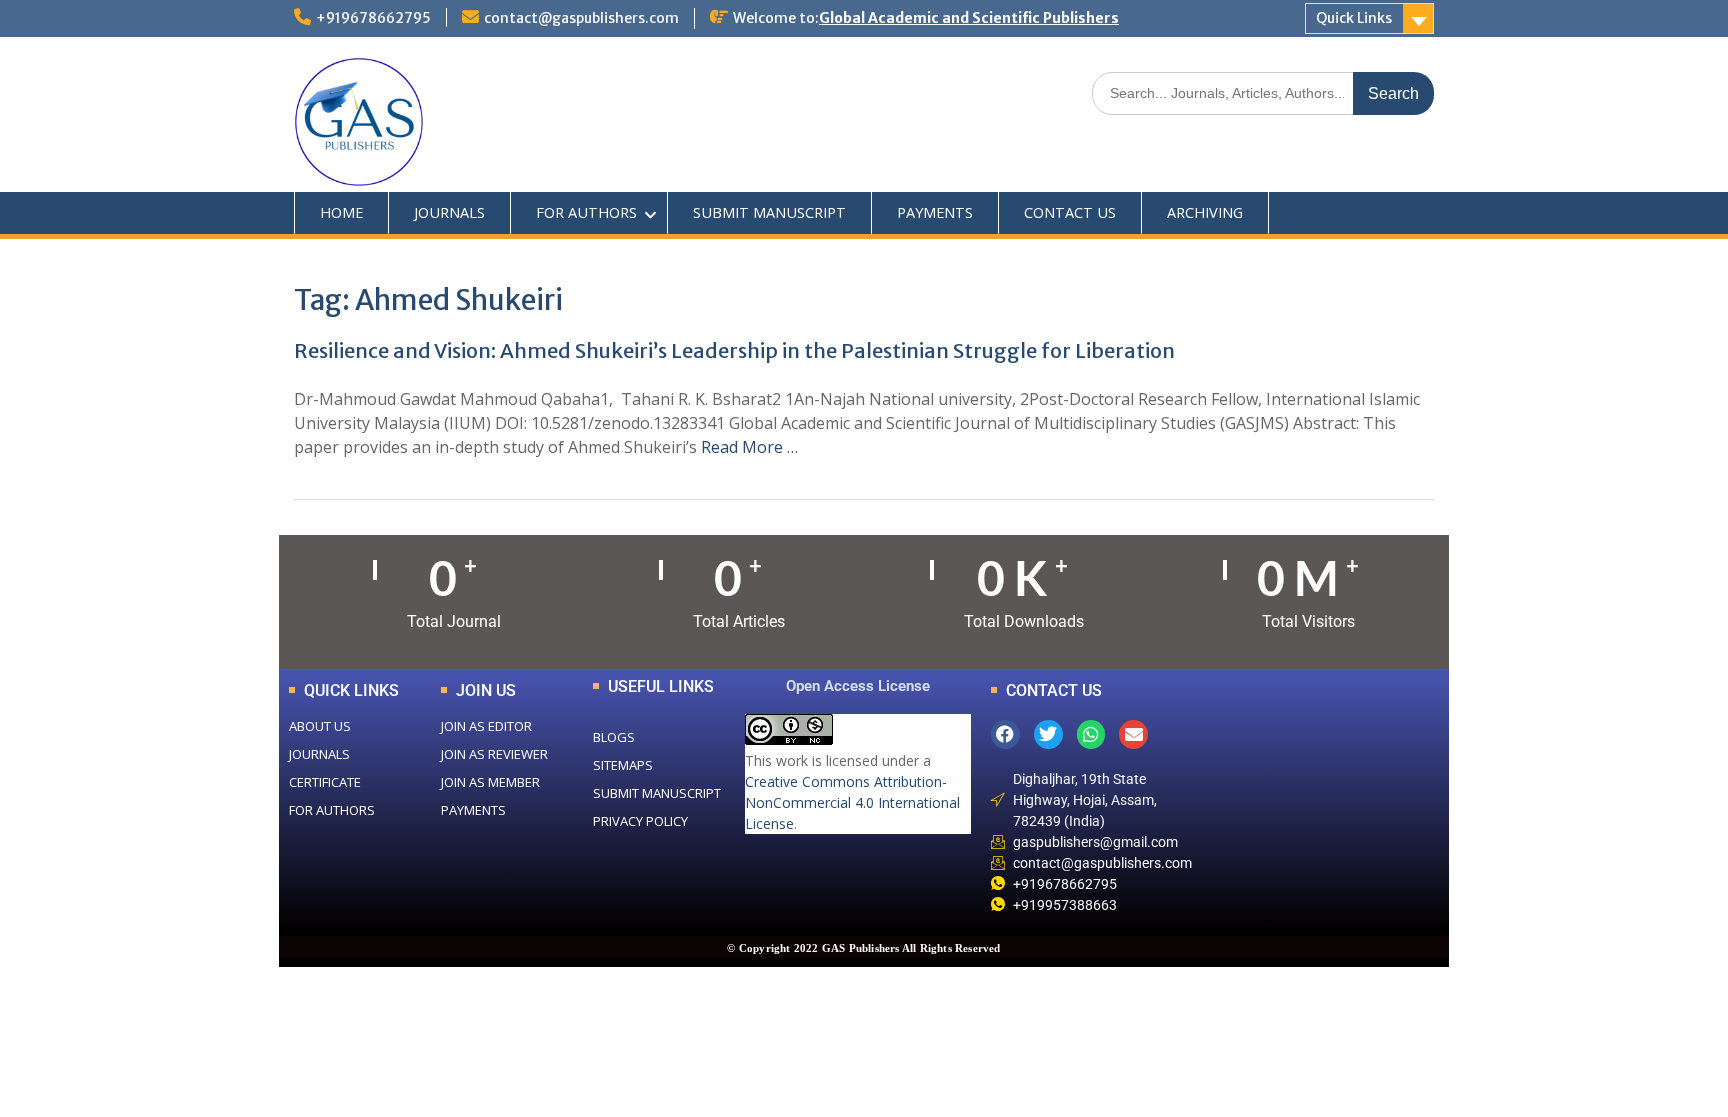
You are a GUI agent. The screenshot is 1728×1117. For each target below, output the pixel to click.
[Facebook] (1005, 734)
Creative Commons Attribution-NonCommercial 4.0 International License (852, 802)
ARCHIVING (1205, 212)
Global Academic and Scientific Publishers (969, 18)
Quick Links (1354, 18)
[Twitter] (1048, 734)
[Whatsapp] (1091, 734)
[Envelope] (1133, 734)
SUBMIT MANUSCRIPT (769, 212)
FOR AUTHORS (586, 212)
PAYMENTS (935, 212)
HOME (341, 212)
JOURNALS (449, 212)
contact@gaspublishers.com (581, 18)
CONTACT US (1070, 212)
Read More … (749, 447)
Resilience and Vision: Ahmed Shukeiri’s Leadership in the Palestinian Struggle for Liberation (734, 350)
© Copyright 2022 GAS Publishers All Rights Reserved (863, 948)
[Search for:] (1263, 92)
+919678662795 (373, 18)
